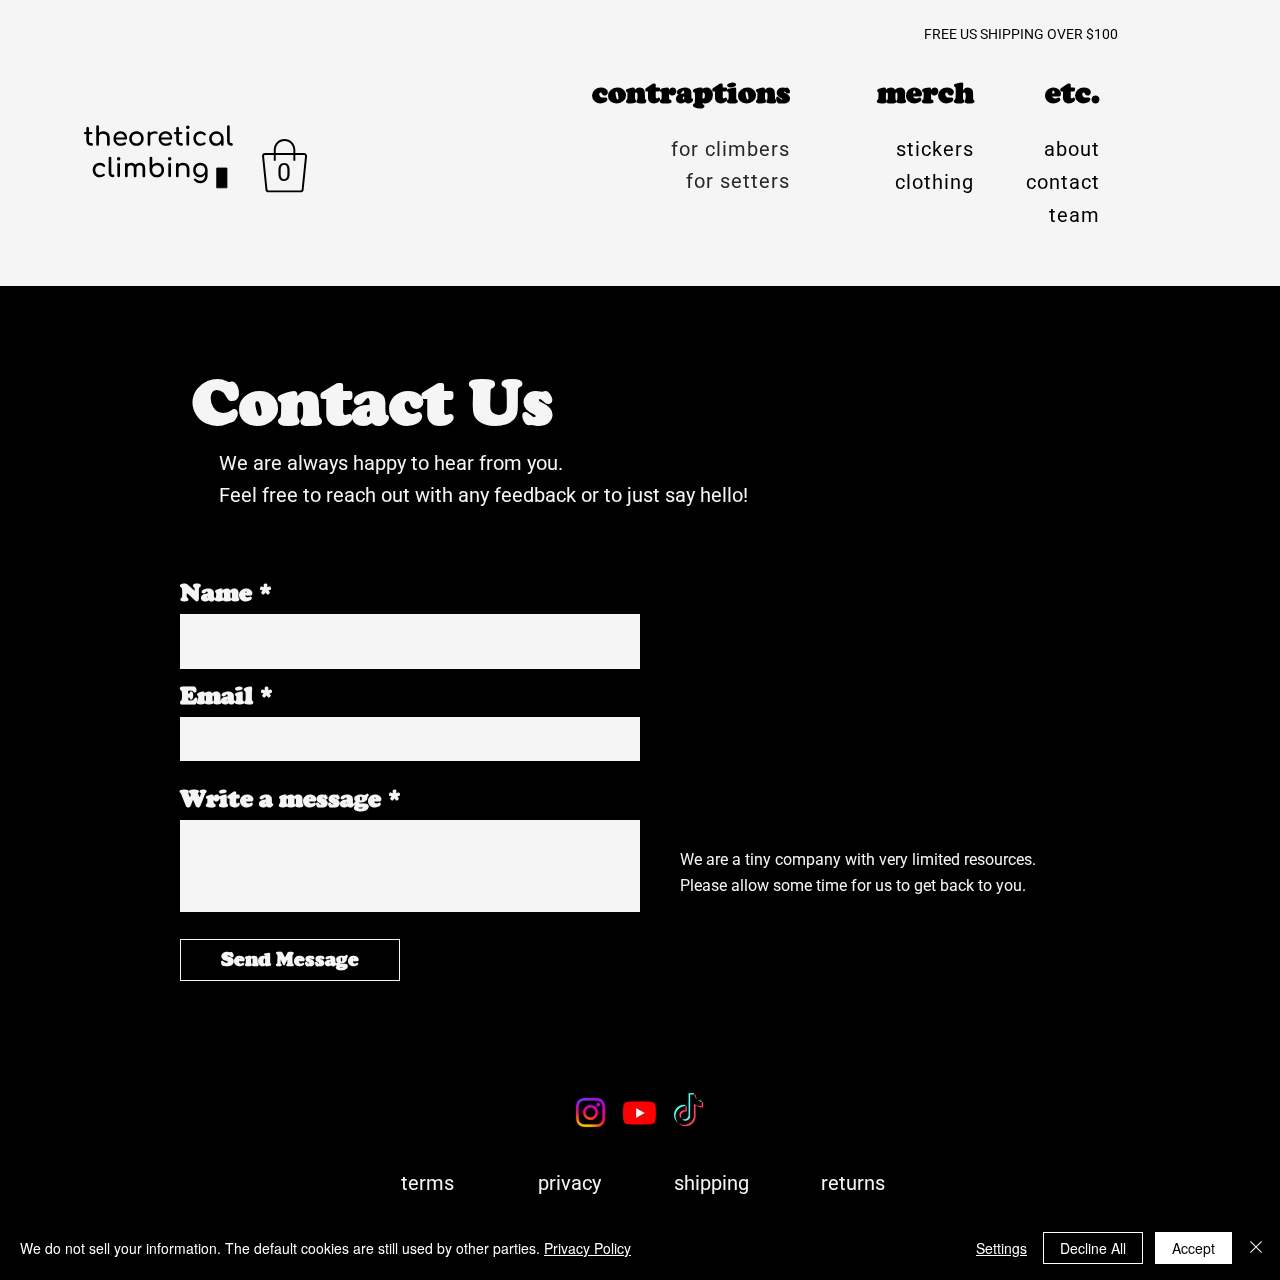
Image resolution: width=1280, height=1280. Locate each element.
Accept (1193, 1248)
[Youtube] (639, 1112)
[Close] (1256, 1248)
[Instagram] (590, 1112)
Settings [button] (1001, 1248)
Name (216, 592)
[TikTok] (688, 1112)
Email (216, 695)
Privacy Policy (587, 1248)
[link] (284, 166)
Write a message (280, 798)
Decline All (1093, 1248)
